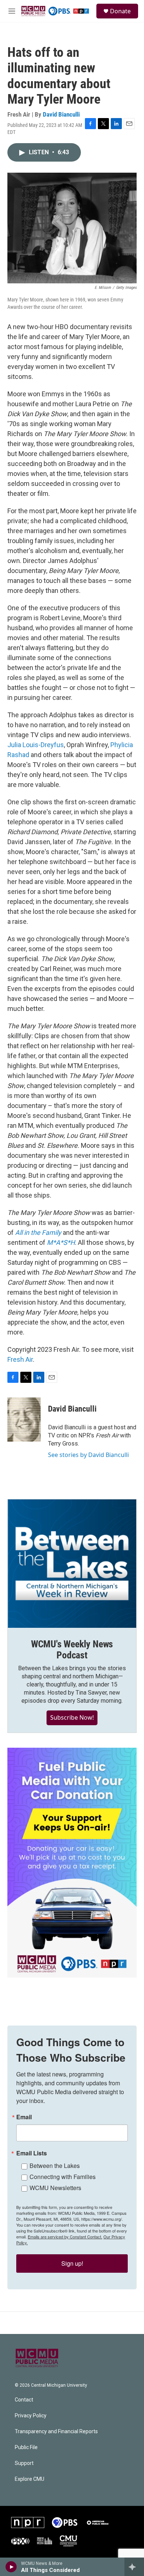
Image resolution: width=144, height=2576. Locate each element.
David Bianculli (61, 114)
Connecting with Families (63, 2177)
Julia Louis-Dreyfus (36, 745)
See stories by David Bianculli (88, 1455)
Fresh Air (20, 1359)
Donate (120, 11)
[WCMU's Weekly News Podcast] (72, 1564)
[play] (11, 2567)
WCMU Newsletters (55, 2188)
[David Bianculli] (24, 1420)
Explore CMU (30, 2479)
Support (24, 2463)
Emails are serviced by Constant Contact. (65, 2237)
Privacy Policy (31, 2416)
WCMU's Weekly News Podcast (72, 1650)
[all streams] (134, 2567)
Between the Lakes (55, 2166)
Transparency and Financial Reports (56, 2432)
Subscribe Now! (72, 1717)
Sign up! (72, 2263)
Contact (24, 2400)
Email (24, 2117)
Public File (26, 2447)
